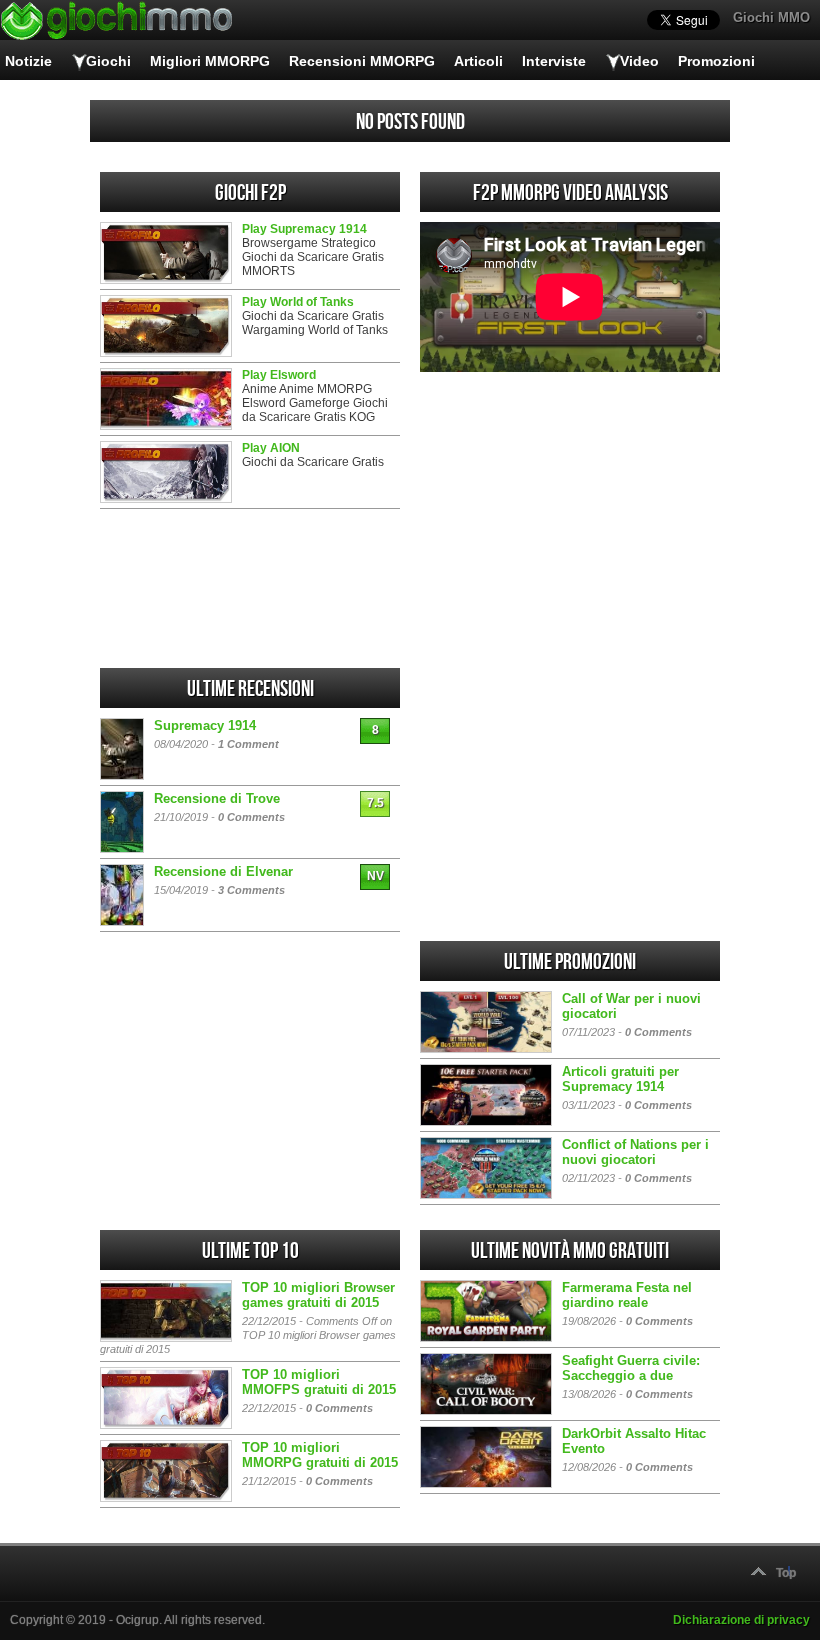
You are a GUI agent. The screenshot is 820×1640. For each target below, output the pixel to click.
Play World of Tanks (298, 302)
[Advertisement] (570, 520)
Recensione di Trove (217, 798)
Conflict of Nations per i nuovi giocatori (635, 1152)
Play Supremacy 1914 (304, 229)
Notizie (28, 61)
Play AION (271, 448)
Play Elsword (279, 375)
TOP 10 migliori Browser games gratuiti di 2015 (318, 1295)
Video (639, 61)
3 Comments (251, 890)
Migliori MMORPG (210, 61)
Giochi (108, 61)
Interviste (554, 61)
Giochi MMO (771, 17)
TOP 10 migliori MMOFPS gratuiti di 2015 (319, 1382)
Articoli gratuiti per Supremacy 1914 (620, 1079)
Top (786, 1573)
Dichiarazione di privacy (741, 1620)
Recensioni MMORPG (362, 61)
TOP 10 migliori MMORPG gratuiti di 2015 (320, 1455)
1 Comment (248, 744)
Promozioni (716, 61)
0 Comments (251, 817)
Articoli (478, 61)
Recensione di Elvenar (223, 871)
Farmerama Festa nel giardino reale (627, 1295)
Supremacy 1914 (205, 725)
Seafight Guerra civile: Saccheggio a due (631, 1368)
